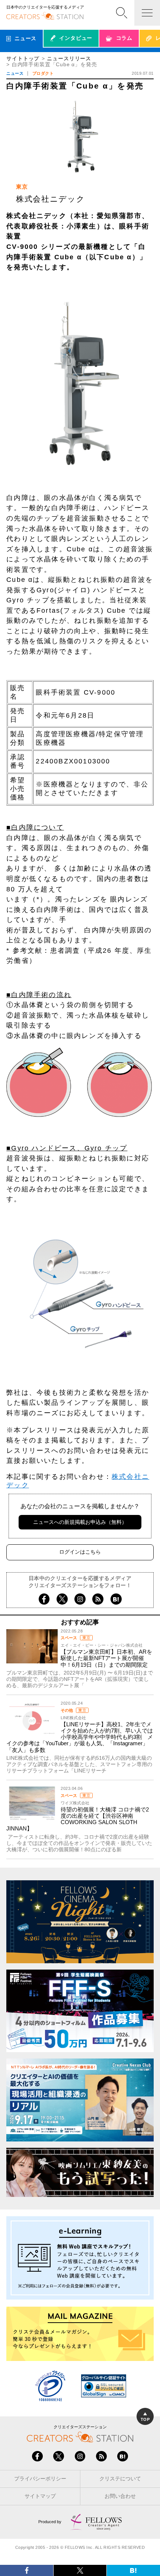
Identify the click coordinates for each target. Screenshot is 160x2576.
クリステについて (120, 2479)
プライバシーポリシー (40, 2479)
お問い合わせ (120, 2496)
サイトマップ (40, 2496)
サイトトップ (23, 59)
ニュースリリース (69, 59)
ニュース (15, 73)
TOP (145, 2419)
